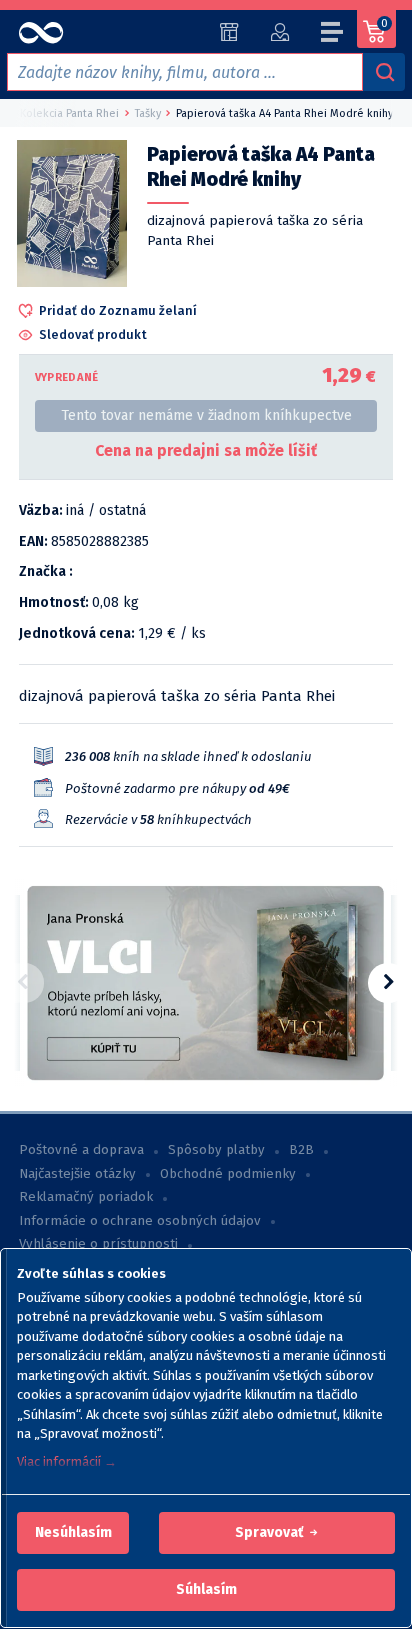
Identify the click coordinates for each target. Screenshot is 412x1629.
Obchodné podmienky (228, 1174)
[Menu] (333, 35)
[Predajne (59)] (229, 32)
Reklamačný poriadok (86, 1197)
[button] (73, 1533)
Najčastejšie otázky (77, 1174)
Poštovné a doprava (81, 1150)
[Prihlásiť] (279, 32)
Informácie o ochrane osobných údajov (140, 1221)
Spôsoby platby (216, 1150)
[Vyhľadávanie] (384, 72)
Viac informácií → (67, 1461)
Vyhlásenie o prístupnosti (98, 1244)
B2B (301, 1150)
